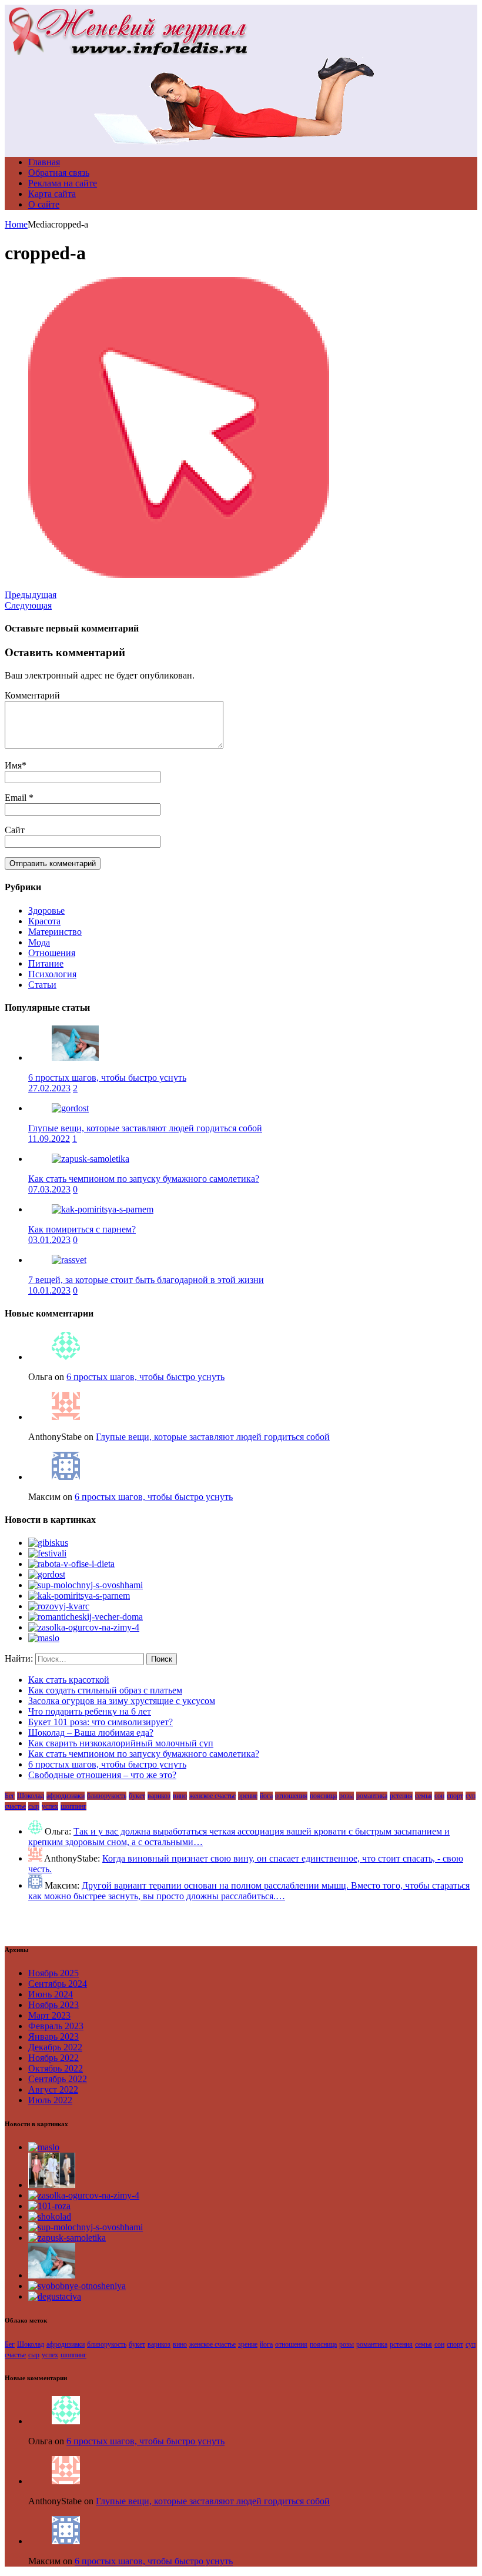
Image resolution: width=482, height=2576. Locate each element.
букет (137, 1796)
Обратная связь (59, 173)
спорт (455, 1796)
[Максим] (66, 1477)
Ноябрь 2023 (53, 2005)
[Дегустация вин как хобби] (55, 2296)
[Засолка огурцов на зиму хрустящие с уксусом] (84, 1627)
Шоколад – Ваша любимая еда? (91, 1733)
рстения (401, 1796)
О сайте (44, 204)
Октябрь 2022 (56, 2068)
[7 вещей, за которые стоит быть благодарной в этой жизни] (69, 1260)
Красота (44, 921)
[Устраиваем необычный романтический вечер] (86, 1617)
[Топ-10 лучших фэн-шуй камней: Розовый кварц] (59, 1606)
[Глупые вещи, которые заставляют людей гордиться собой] (70, 1108)
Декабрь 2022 (55, 2047)
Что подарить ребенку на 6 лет (90, 1711)
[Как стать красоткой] (44, 1638)
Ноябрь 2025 (53, 1973)
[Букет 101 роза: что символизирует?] (49, 2206)
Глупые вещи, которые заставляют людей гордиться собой (145, 1128)
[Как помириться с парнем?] (103, 1209)
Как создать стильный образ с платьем (105, 1690)
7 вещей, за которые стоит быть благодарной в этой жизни (146, 1280)
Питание (46, 963)
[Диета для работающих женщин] (71, 1564)
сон (439, 1796)
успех (50, 1806)
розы (347, 1796)
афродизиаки (66, 1796)
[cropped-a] (179, 575)
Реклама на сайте (63, 183)
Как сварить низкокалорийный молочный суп (121, 1743)
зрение (248, 1796)
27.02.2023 (49, 1088)
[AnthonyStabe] (66, 1417)
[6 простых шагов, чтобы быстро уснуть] (75, 1058)
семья (424, 1796)
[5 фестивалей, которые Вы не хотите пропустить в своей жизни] (47, 1553)
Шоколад (31, 1796)
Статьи (42, 985)
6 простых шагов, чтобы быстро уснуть (107, 1077)
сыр (34, 1806)
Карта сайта (52, 194)
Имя (13, 765)
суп (471, 1796)
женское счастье (212, 1796)
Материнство (55, 932)
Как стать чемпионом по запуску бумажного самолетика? (144, 1179)
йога (266, 1796)
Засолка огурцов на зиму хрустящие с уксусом (122, 1701)
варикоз (159, 1796)
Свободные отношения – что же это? (102, 1775)
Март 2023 (49, 2015)
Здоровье (46, 911)
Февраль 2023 (56, 2026)
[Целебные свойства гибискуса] (48, 1543)
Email (17, 798)
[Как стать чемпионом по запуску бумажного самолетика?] (91, 1159)
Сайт (15, 830)
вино (180, 1796)
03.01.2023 (49, 1240)
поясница (323, 1796)
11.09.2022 (49, 1139)
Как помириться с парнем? (82, 1229)
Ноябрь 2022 (53, 2058)
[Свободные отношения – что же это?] (77, 2286)
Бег (10, 1796)
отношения (291, 1796)
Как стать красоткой (69, 1680)
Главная (44, 162)
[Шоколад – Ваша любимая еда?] (50, 2216)
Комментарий (32, 695)
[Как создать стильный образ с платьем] (52, 2185)
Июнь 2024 (51, 1994)
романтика (372, 1796)
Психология (52, 974)
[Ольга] (66, 1357)
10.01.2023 (49, 1290)
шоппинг (73, 1806)
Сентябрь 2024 (58, 1984)
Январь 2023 (53, 2037)
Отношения (52, 953)
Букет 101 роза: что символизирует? (101, 1722)
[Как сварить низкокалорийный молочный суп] (86, 1585)
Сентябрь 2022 (58, 2079)
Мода (39, 942)
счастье (15, 1806)
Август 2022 (53, 2089)
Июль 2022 (50, 2100)
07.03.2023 (49, 1189)
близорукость (107, 1796)
